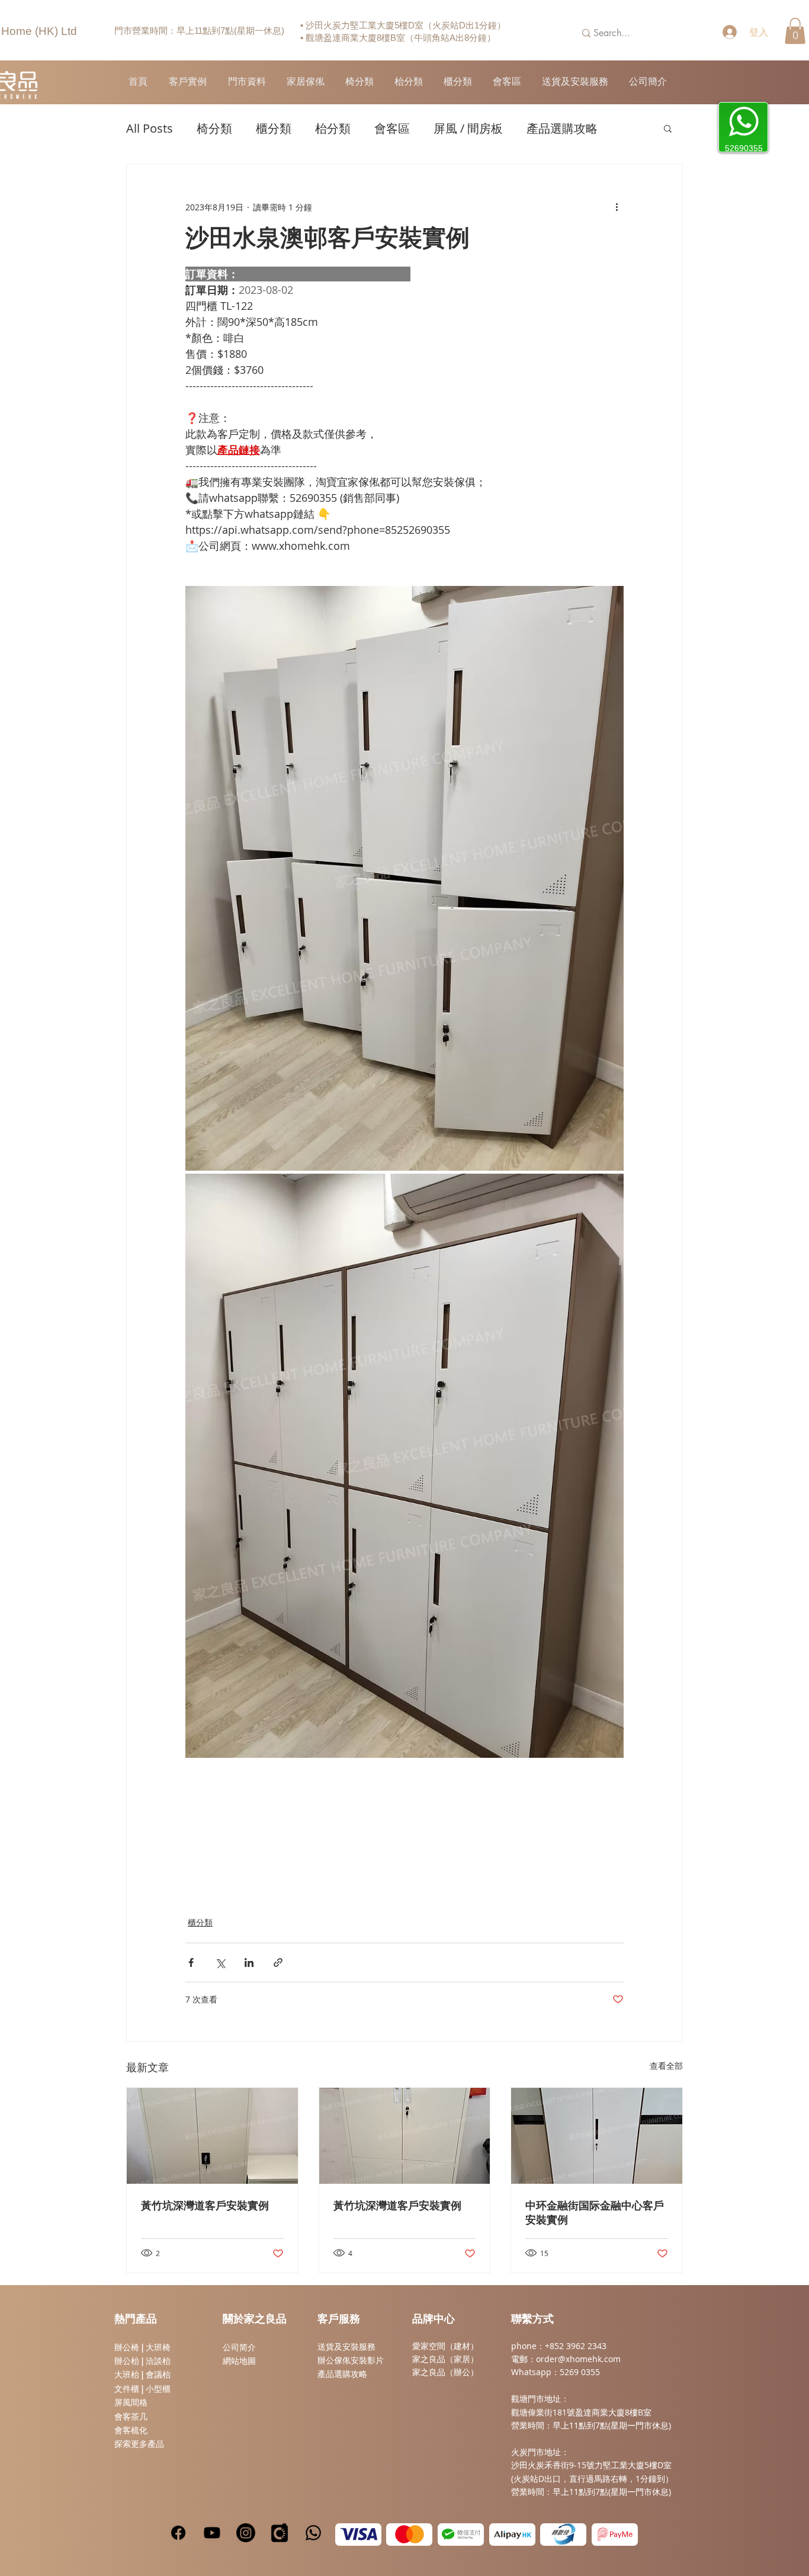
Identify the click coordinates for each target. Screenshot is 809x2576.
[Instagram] (246, 2533)
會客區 (392, 128)
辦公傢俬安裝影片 (351, 2360)
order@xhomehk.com (578, 2359)
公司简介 (239, 2347)
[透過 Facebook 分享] (191, 1963)
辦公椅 (127, 2347)
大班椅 (158, 2347)
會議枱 (158, 2375)
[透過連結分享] (278, 1963)
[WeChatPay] (461, 2535)
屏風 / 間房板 (468, 128)
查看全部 (666, 2066)
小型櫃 (158, 2389)
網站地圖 (239, 2361)
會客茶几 (131, 2417)
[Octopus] (563, 2535)
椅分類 (214, 128)
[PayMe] (615, 2535)
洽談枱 (158, 2361)
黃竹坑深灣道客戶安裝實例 (205, 2206)
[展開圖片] (404, 878)
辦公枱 (128, 2361)
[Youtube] (212, 2533)
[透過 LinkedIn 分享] (249, 1963)
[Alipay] (512, 2535)
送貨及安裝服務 (346, 2347)
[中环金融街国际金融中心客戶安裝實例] (597, 2136)
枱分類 (333, 128)
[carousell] (280, 2533)
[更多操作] (617, 207)
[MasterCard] (409, 2535)
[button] (795, 31)
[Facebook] (178, 2533)
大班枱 (127, 2375)
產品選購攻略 (562, 128)
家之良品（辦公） (445, 2372)
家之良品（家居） (445, 2359)
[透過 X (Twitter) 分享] (220, 1963)
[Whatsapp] (313, 2533)
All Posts (150, 128)
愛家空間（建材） (445, 2346)
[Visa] (358, 2535)
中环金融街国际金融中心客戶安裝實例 (595, 2213)
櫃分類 (274, 128)
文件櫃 (127, 2389)
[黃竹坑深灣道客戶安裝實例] (212, 2136)
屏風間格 (131, 2402)
